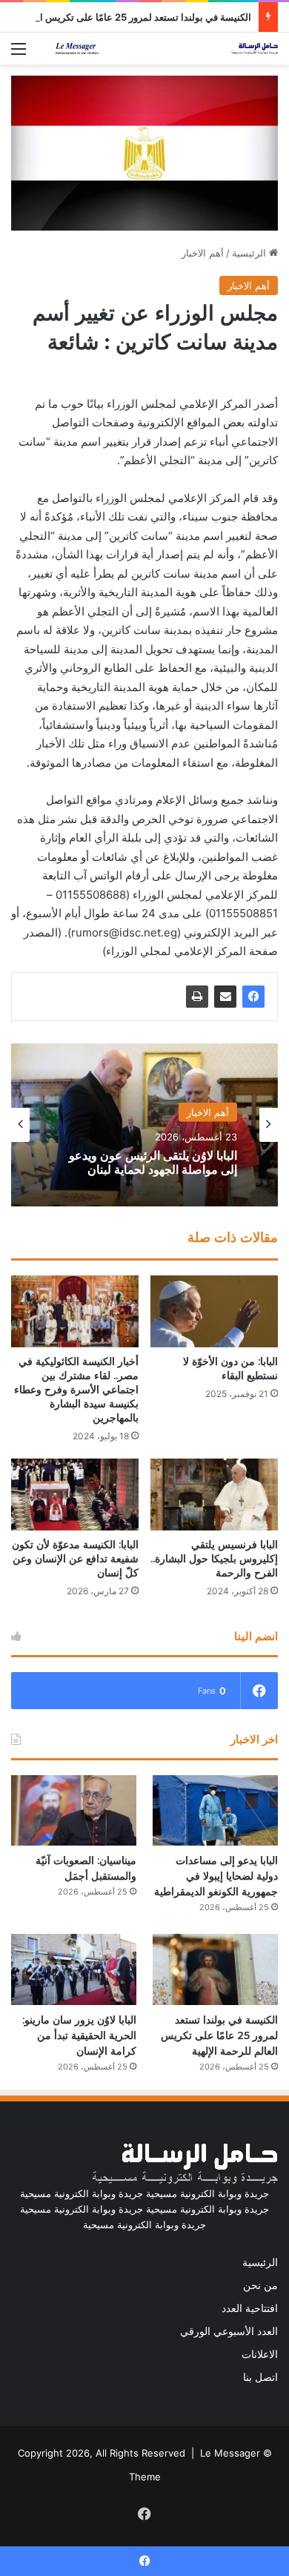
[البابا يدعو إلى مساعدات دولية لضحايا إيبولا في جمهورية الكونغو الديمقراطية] (215, 1810)
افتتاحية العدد (250, 2308)
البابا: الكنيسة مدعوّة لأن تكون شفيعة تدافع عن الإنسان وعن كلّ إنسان (75, 1559)
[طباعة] (197, 997)
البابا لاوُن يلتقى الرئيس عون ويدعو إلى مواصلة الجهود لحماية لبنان (153, 1162)
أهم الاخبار (203, 253)
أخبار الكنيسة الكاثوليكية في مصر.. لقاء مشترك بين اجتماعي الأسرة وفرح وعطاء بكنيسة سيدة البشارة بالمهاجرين (76, 1390)
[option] (144, 1125)
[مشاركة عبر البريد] (225, 997)
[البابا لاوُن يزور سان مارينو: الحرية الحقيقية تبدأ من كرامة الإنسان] (74, 1969)
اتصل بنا (260, 2377)
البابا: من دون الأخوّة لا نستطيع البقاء (230, 1368)
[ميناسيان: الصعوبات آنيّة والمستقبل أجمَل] (74, 1810)
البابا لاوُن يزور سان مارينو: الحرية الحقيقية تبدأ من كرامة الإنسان (79, 2035)
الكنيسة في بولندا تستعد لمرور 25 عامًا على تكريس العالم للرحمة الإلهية (219, 2035)
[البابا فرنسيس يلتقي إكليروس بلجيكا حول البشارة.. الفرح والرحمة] (214, 1495)
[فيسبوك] (253, 997)
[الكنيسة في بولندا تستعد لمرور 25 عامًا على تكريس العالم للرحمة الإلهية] (215, 1969)
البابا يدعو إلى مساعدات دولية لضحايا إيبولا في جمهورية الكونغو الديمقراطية (216, 1876)
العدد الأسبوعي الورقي (229, 2331)
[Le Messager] (167, 49)
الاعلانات (260, 2354)
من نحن (260, 2285)
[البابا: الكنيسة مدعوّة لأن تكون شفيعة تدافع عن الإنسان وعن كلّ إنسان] (75, 1495)
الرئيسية (250, 253)
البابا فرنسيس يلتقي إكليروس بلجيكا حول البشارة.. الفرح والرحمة (214, 1559)
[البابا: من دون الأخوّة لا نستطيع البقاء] (214, 1311)
